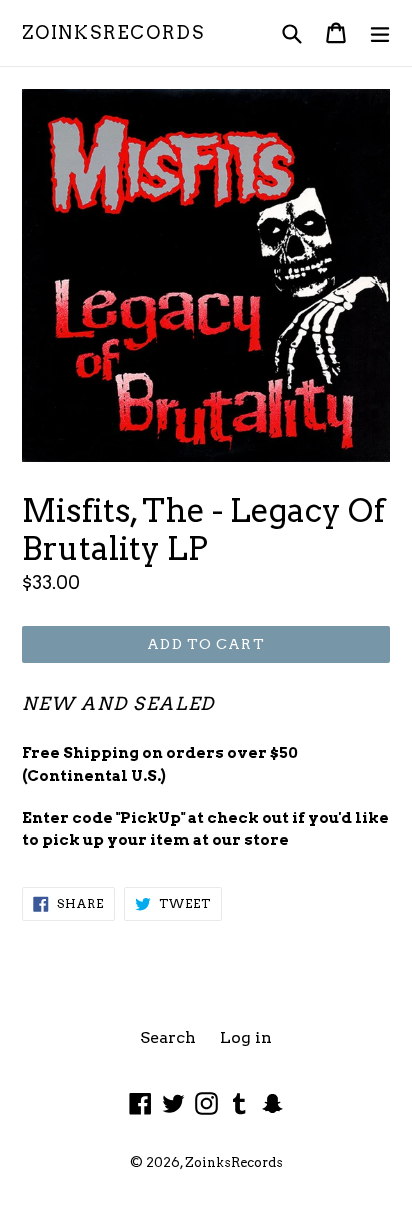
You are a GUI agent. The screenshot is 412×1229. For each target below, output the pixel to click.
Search (168, 1037)
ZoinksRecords (113, 32)
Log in (246, 1037)
